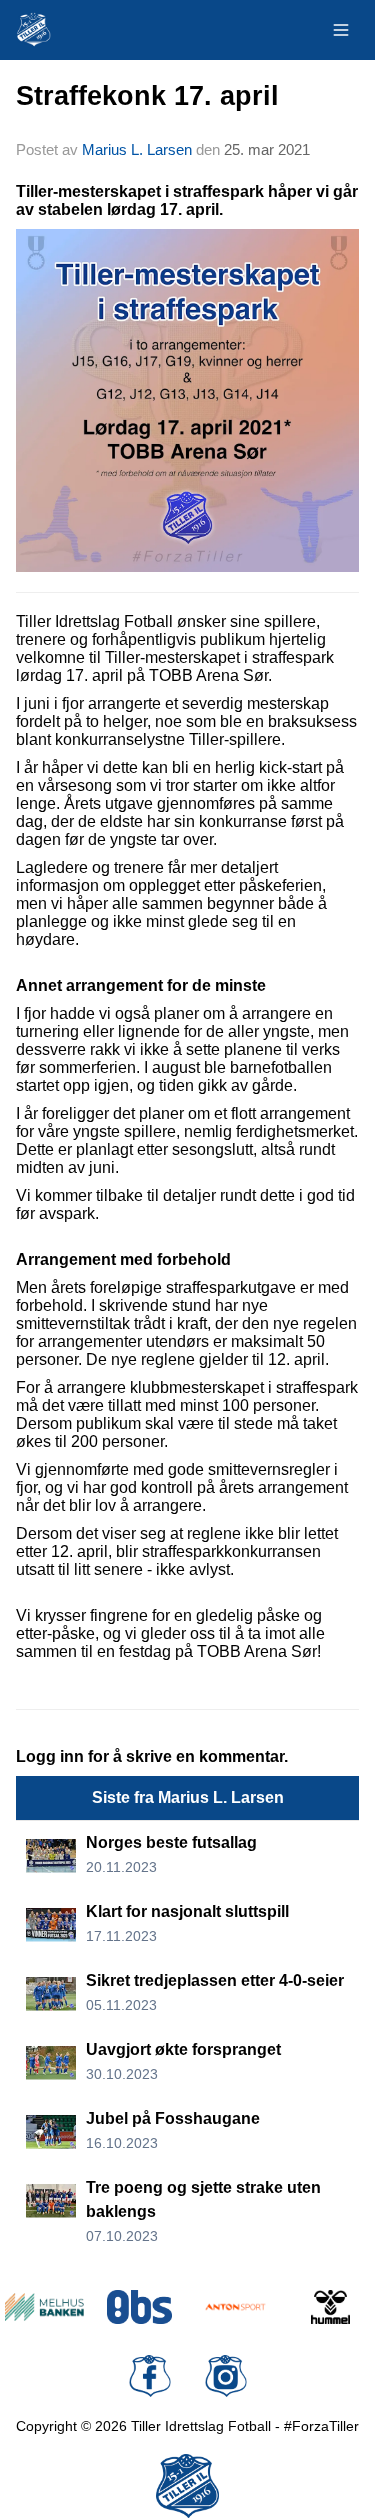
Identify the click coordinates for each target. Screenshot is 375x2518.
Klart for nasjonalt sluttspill (187, 1911)
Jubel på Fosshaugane (173, 2118)
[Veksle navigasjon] (341, 30)
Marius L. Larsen (137, 149)
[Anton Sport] (235, 2307)
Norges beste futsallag (171, 1842)
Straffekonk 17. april (147, 96)
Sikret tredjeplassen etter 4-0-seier (215, 1980)
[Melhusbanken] (44, 2307)
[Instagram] (226, 2376)
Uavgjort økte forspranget (183, 2049)
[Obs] (139, 2307)
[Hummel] (330, 2307)
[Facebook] (150, 2376)
